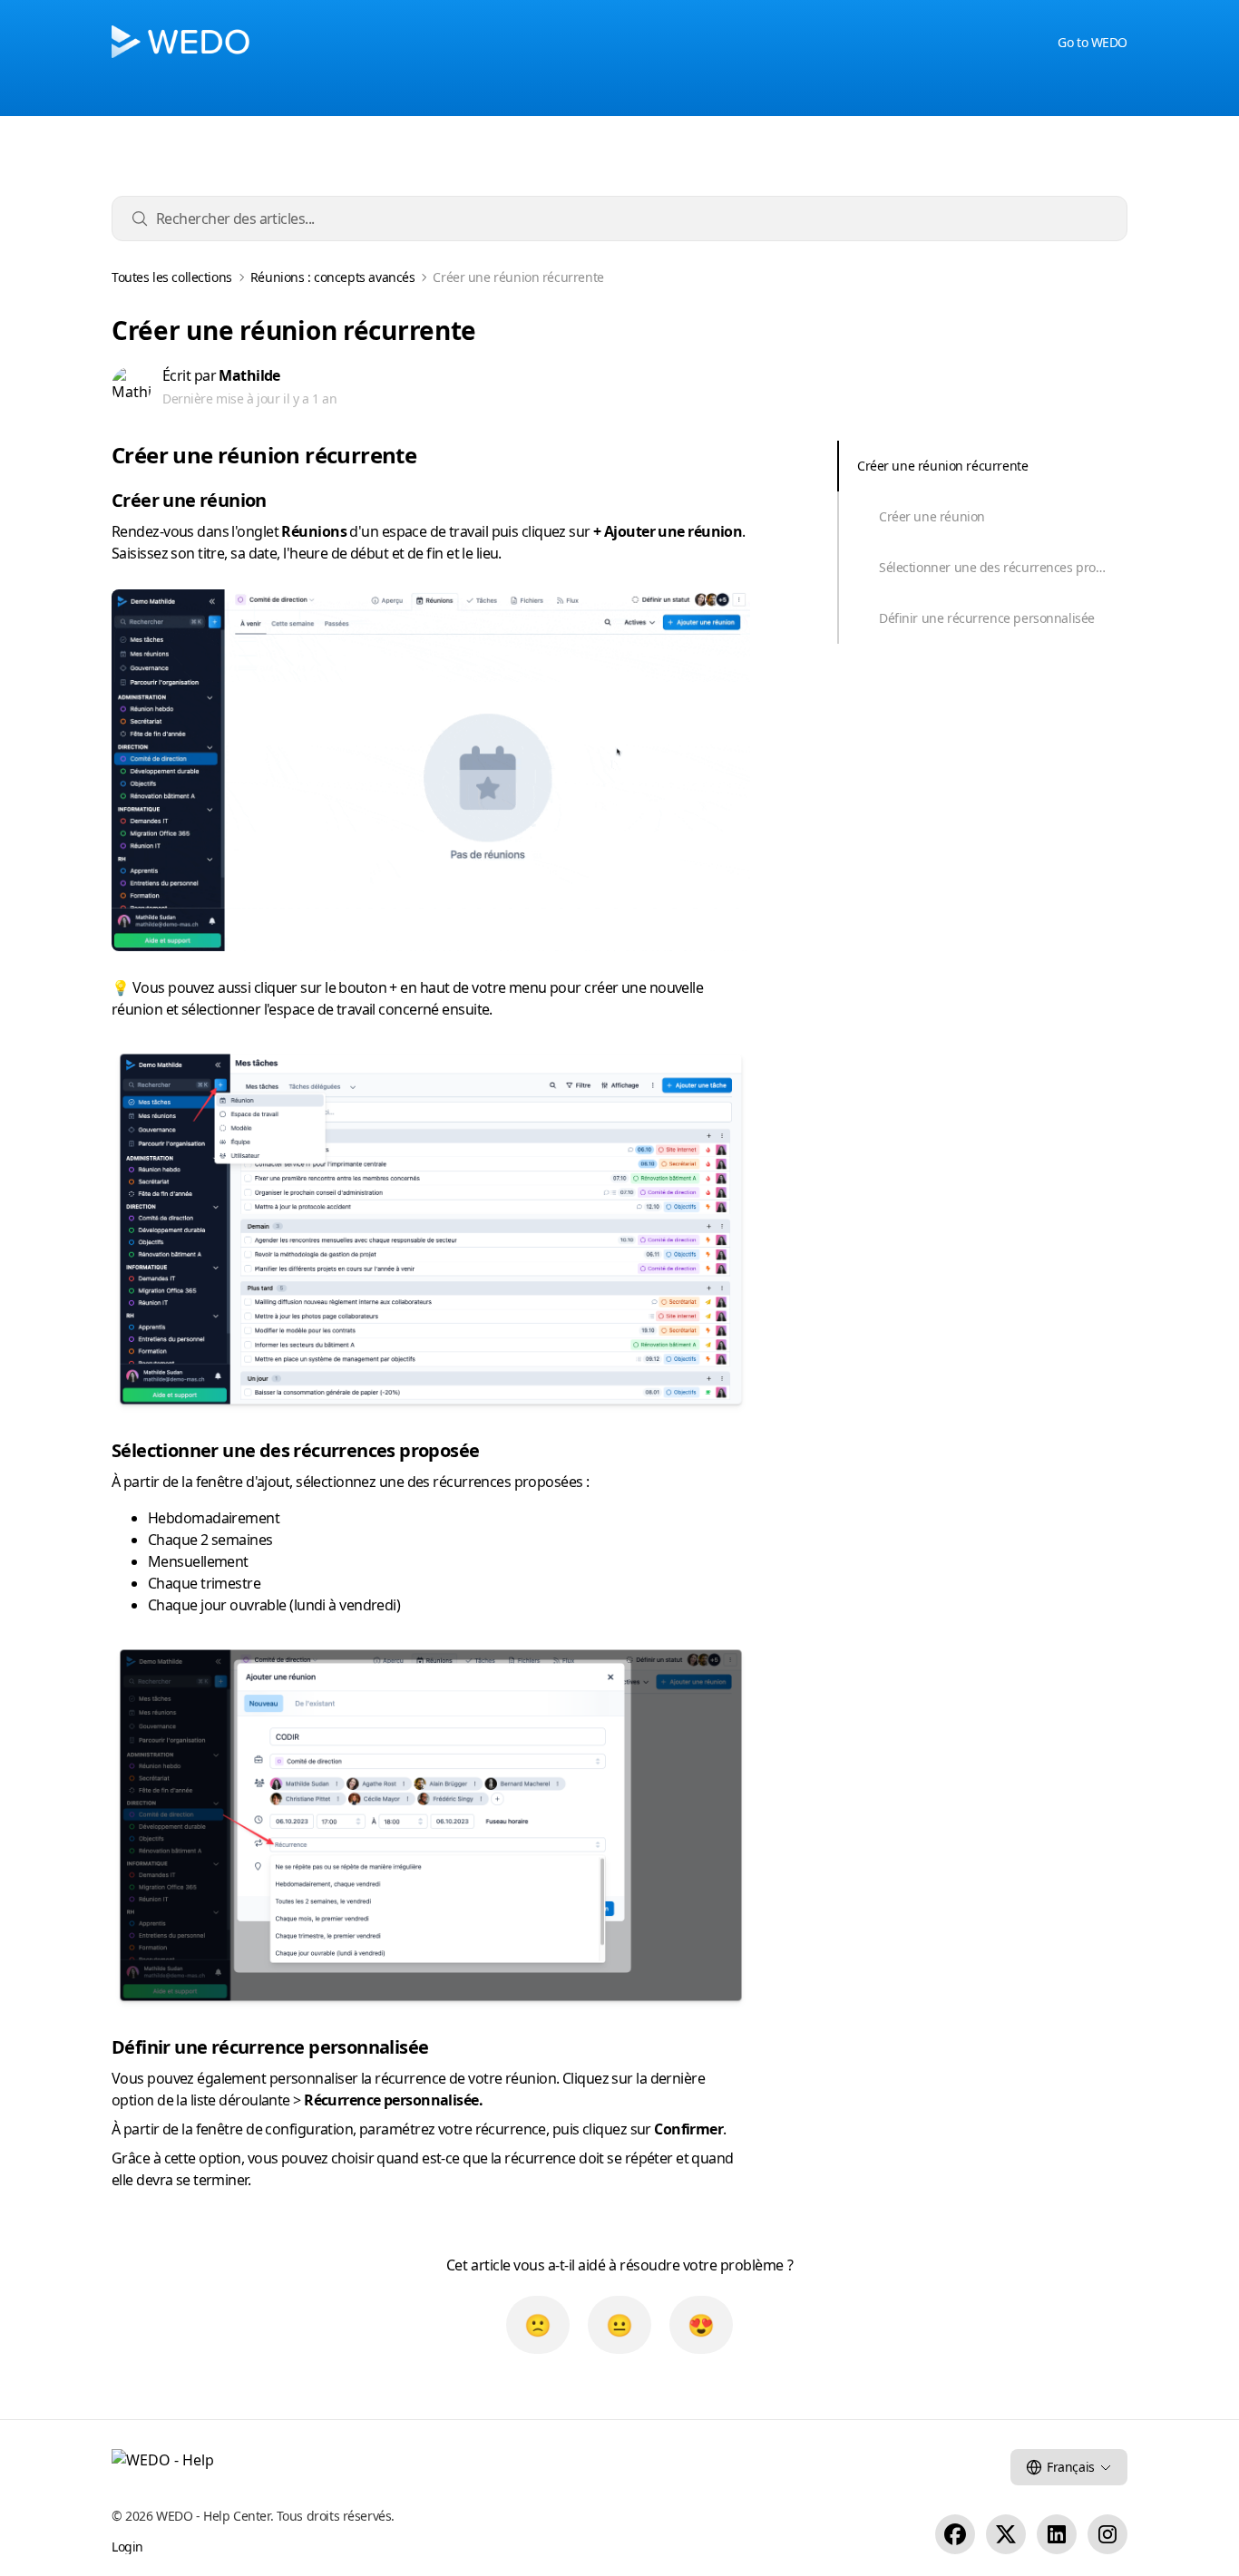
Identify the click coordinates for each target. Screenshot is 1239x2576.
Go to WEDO (1093, 42)
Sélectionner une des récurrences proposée (1003, 567)
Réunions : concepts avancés (333, 277)
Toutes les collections (172, 277)
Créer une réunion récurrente (942, 466)
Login (127, 2547)
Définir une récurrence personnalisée (987, 618)
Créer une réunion (932, 516)
